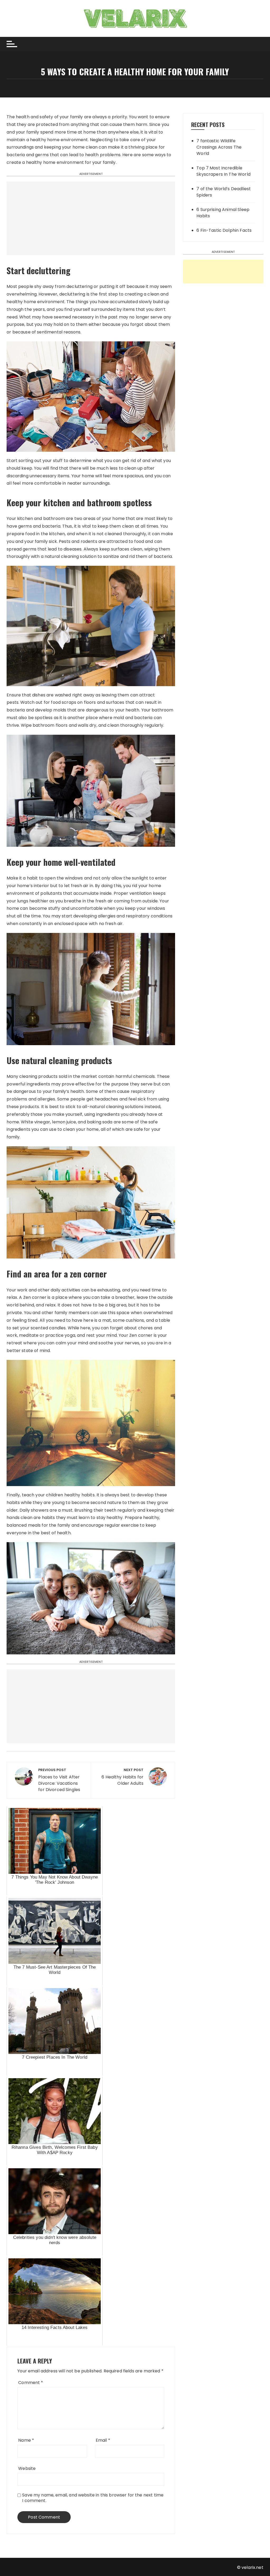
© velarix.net (250, 2567)
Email (103, 2440)
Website (27, 2468)
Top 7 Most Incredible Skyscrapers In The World (223, 171)
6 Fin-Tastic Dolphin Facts (224, 230)
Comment (31, 2383)
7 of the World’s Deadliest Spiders (224, 192)
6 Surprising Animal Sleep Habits (223, 213)
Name (26, 2440)
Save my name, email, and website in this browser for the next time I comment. (93, 2498)
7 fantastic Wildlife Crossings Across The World (219, 147)
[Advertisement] (91, 218)
